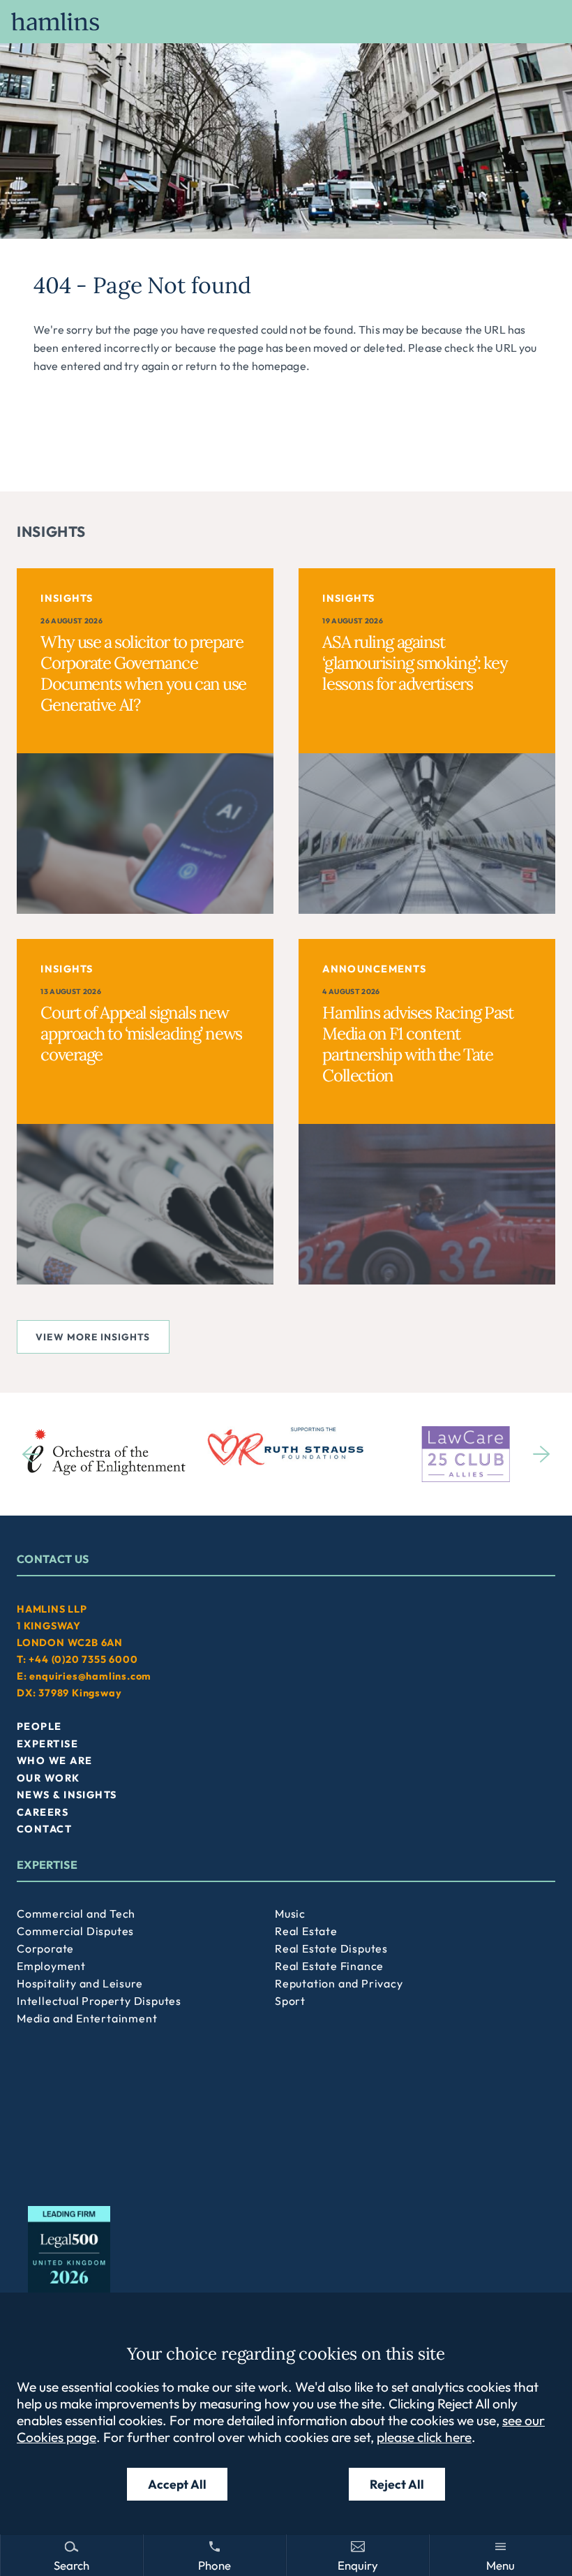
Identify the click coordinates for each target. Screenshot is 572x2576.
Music (290, 1914)
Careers (43, 1812)
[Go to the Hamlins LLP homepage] (286, 22)
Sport (290, 2001)
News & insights (67, 1795)
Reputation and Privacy (339, 1983)
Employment (51, 1966)
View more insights (93, 1337)
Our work (48, 1778)
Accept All (177, 2484)
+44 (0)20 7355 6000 (83, 1659)
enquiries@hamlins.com (90, 1676)
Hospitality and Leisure (80, 1983)
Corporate (45, 1948)
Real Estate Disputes (331, 1948)
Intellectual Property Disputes (99, 2001)
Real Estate (306, 1931)
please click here (424, 2437)
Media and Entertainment (87, 2018)
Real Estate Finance (329, 1966)
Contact (44, 1829)
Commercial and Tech (76, 1914)
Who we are (54, 1761)
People (39, 1726)
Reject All (397, 2484)
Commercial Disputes (75, 1931)
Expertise (47, 1744)
